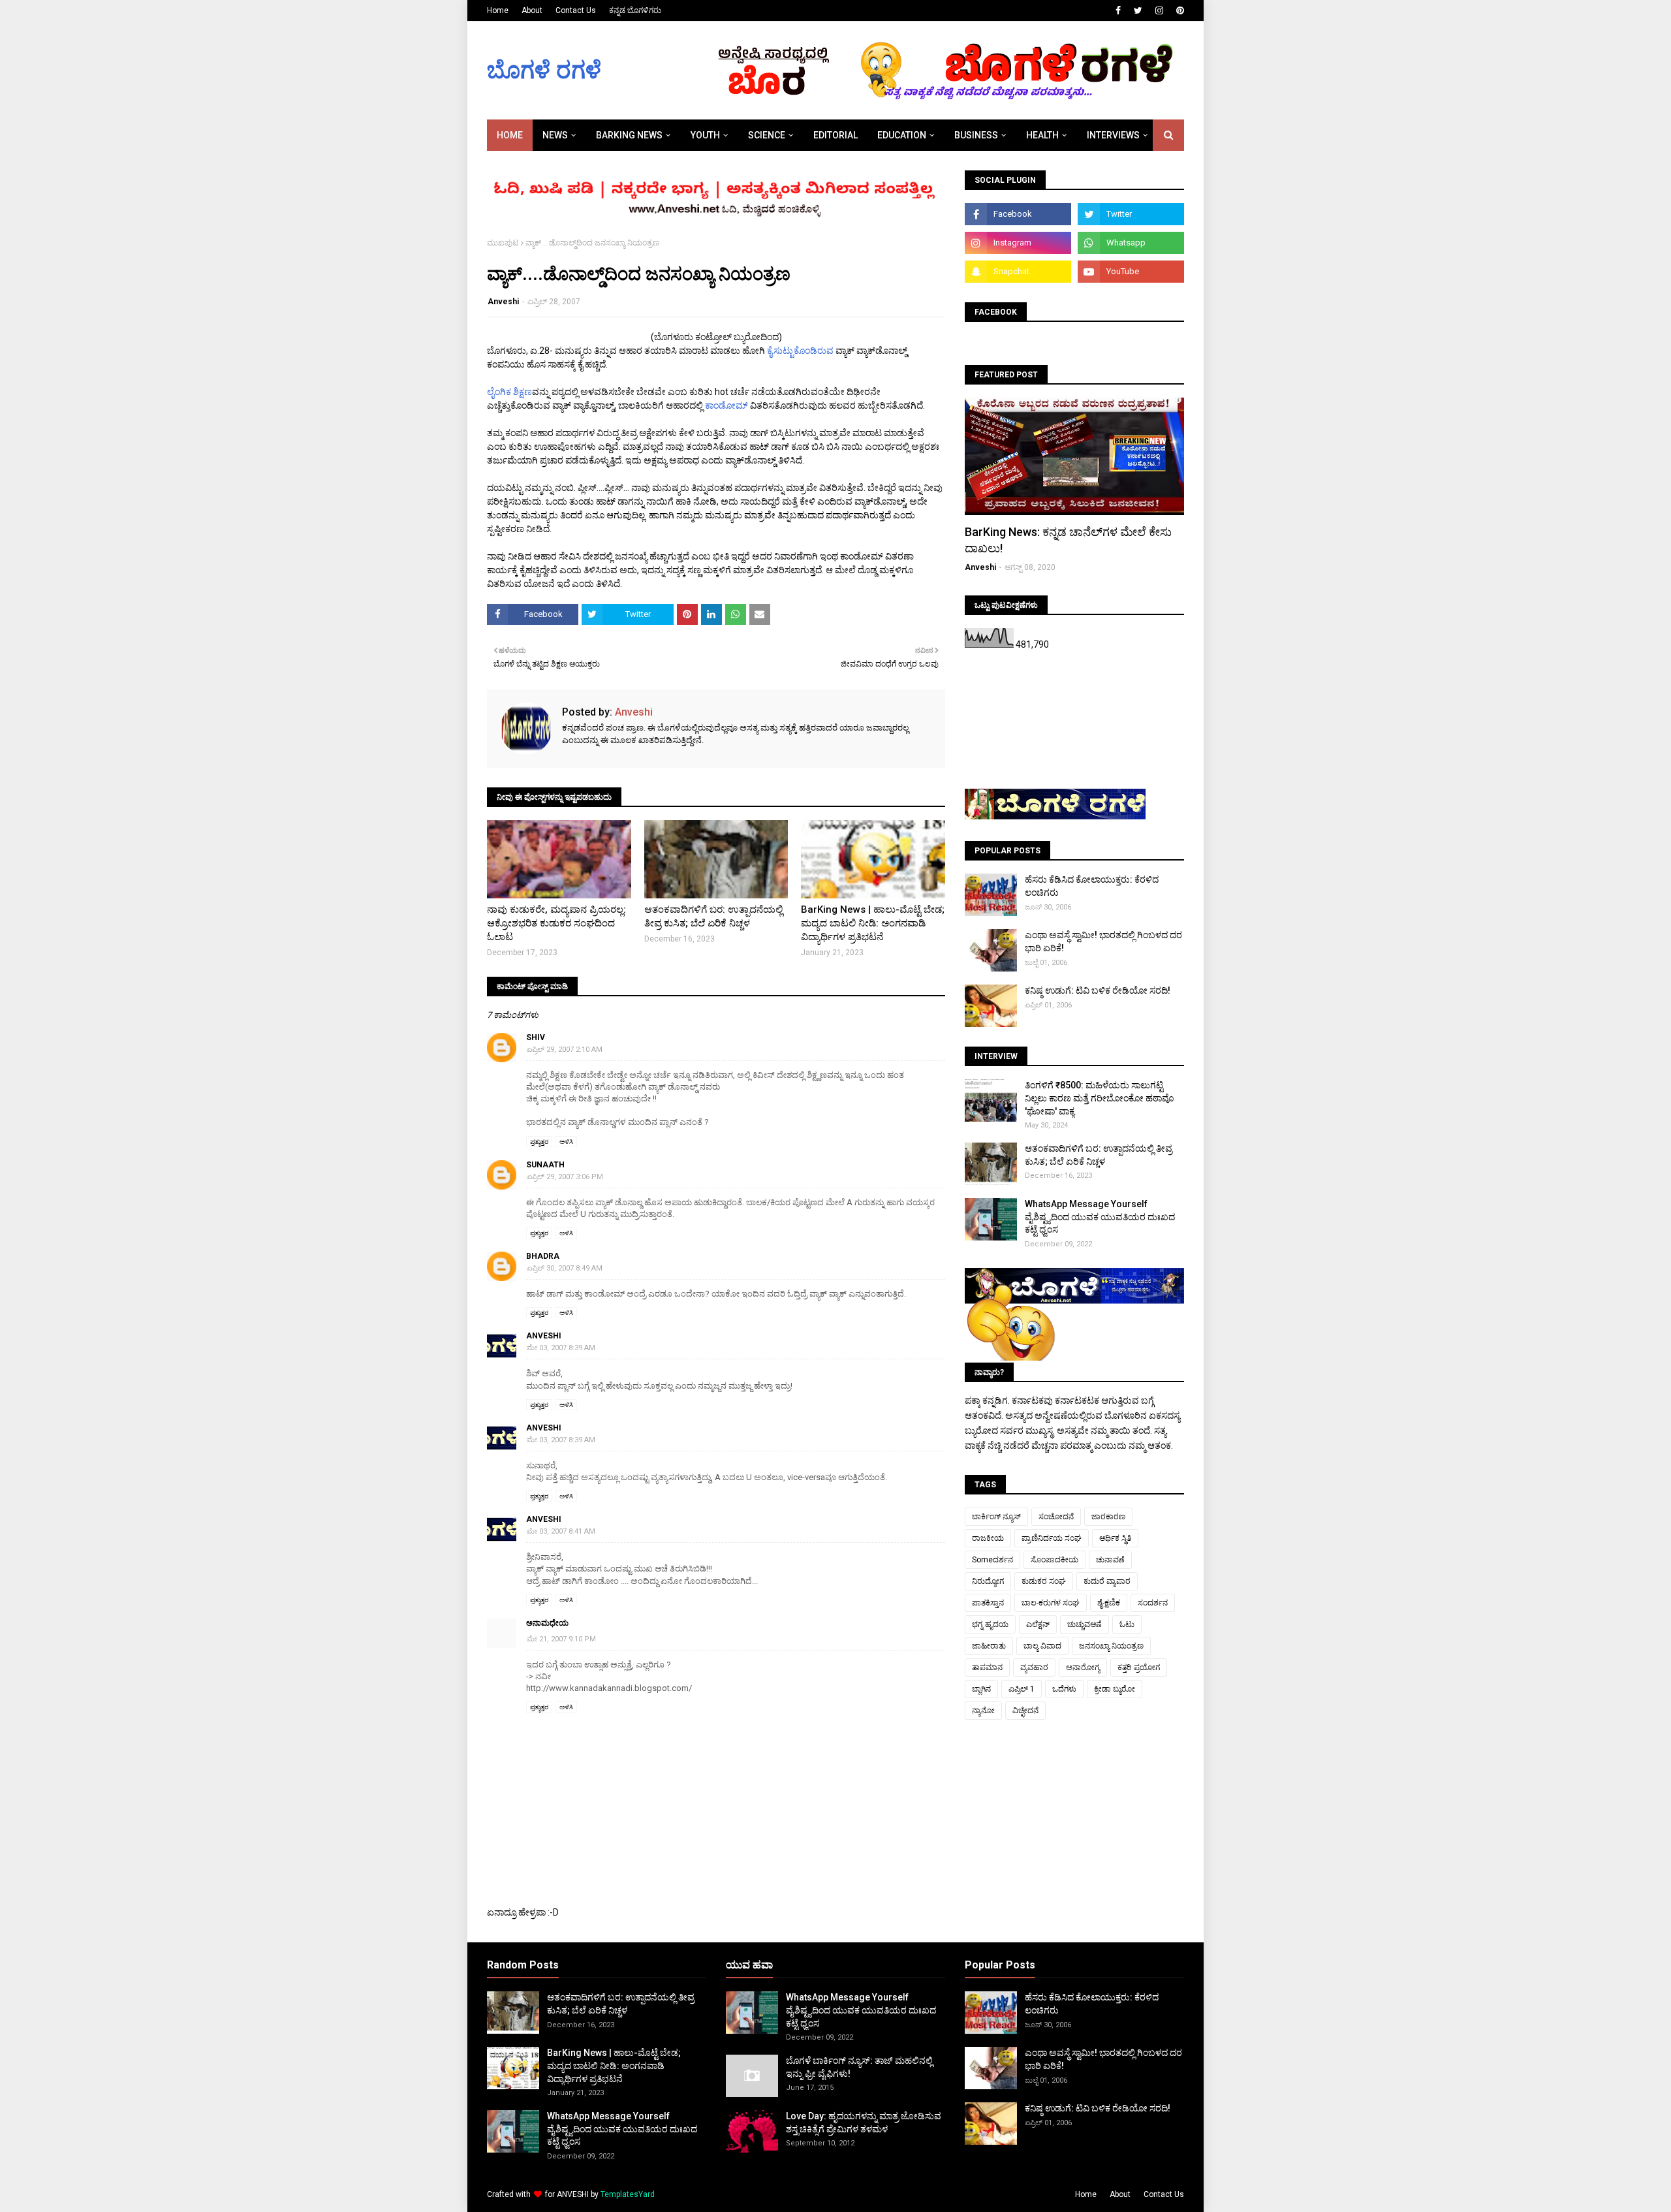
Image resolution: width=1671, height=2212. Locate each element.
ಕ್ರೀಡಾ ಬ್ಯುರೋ (1115, 1689)
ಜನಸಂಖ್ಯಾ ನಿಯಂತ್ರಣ (1111, 1646)
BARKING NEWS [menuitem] (629, 135)
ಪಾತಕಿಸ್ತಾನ (988, 1603)
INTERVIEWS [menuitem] (1113, 135)
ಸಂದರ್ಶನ (1153, 1603)
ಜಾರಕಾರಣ (1108, 1517)
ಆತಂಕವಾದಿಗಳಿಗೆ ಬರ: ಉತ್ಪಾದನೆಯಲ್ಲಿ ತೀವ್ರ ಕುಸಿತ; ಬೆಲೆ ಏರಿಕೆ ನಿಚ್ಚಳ (713, 916)
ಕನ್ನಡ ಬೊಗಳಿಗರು (635, 10)
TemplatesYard (628, 2194)
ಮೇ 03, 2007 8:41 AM (561, 1531)
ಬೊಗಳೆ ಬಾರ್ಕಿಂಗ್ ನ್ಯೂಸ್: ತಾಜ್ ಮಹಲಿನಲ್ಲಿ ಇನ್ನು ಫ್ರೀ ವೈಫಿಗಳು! (859, 2067)
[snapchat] (1018, 272)
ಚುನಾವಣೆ (1110, 1560)
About (532, 10)
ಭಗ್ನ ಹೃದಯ (990, 1624)
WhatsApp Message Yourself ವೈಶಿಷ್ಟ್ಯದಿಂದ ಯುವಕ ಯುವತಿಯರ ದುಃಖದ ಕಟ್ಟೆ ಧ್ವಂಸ (1100, 1217)
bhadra (543, 1256)
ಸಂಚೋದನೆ (1056, 1517)
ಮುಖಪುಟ (503, 243)
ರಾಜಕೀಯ (988, 1538)
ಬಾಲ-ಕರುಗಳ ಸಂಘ (1051, 1603)
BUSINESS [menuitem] (976, 135)
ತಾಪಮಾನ (987, 1667)
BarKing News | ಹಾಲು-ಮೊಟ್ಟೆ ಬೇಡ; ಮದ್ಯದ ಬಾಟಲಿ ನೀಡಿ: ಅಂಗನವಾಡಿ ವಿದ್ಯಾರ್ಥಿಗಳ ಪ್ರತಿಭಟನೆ (873, 923)
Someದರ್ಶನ (992, 1560)
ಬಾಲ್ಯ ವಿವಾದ (1042, 1646)
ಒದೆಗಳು (1064, 1689)
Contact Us (576, 10)
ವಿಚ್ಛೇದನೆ (1025, 1711)
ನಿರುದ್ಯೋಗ (988, 1581)
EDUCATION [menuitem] (902, 135)
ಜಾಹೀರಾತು (989, 1646)
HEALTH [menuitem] (1042, 135)
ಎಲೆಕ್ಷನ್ (1038, 1624)
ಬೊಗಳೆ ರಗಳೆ (544, 71)
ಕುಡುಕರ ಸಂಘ (1044, 1581)
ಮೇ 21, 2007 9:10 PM (561, 1639)
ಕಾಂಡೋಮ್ (726, 405)
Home (498, 10)
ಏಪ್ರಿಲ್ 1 (1022, 1689)
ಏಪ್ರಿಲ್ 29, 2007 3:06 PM (565, 1177)
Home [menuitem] (510, 135)
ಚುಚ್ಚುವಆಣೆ (1085, 1624)
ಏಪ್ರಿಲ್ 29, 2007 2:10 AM (565, 1050)
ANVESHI (573, 2194)
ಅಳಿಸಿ (566, 1142)
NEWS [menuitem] (555, 135)
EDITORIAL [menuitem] (835, 135)
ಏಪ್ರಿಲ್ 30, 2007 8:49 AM (565, 1268)
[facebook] (1118, 10)
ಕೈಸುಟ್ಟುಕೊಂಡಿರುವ (800, 351)
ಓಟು (1127, 1624)
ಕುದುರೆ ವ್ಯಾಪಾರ (1107, 1581)
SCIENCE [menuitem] (767, 135)
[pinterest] (1179, 10)
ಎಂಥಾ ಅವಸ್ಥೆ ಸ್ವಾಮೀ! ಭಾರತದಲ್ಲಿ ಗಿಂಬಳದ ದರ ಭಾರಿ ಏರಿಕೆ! (1103, 941)
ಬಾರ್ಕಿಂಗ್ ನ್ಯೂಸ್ (996, 1517)
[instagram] (1159, 10)
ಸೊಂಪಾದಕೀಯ (1054, 1560)
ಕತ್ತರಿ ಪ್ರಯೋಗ (1139, 1667)
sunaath (545, 1165)
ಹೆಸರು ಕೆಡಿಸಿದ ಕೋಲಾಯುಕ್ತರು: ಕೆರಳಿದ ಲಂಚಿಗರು (1092, 886)
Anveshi (503, 302)
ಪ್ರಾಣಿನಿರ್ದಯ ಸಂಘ (1052, 1538)
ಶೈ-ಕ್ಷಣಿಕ (1109, 1603)
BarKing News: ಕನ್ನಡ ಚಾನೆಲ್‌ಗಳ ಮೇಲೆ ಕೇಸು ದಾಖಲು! (1068, 540)
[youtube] (1131, 272)
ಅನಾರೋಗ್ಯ (1083, 1667)
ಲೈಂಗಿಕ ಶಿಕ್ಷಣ (509, 392)
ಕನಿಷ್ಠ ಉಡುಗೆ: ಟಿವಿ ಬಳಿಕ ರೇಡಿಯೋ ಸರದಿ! (1098, 990)
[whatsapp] (1131, 243)
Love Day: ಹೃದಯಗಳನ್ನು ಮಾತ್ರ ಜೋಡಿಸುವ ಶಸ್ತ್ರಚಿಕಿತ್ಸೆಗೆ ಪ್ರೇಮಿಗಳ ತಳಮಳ (864, 2123)
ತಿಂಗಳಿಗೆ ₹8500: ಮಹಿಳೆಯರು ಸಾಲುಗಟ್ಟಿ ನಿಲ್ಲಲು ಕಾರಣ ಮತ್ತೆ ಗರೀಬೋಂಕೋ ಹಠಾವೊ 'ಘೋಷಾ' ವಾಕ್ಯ (1100, 1098)
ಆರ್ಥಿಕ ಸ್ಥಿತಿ (1115, 1538)
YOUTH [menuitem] (705, 135)
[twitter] (1138, 10)
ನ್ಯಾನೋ (983, 1711)
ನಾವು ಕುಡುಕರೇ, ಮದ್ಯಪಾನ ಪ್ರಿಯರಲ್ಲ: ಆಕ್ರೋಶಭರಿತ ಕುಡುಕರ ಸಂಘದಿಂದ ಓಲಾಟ (556, 923)
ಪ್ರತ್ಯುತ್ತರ (539, 1142)
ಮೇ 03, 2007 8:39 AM (561, 1348)
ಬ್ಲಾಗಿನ (981, 1689)
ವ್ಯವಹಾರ (1034, 1667)
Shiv (536, 1037)
